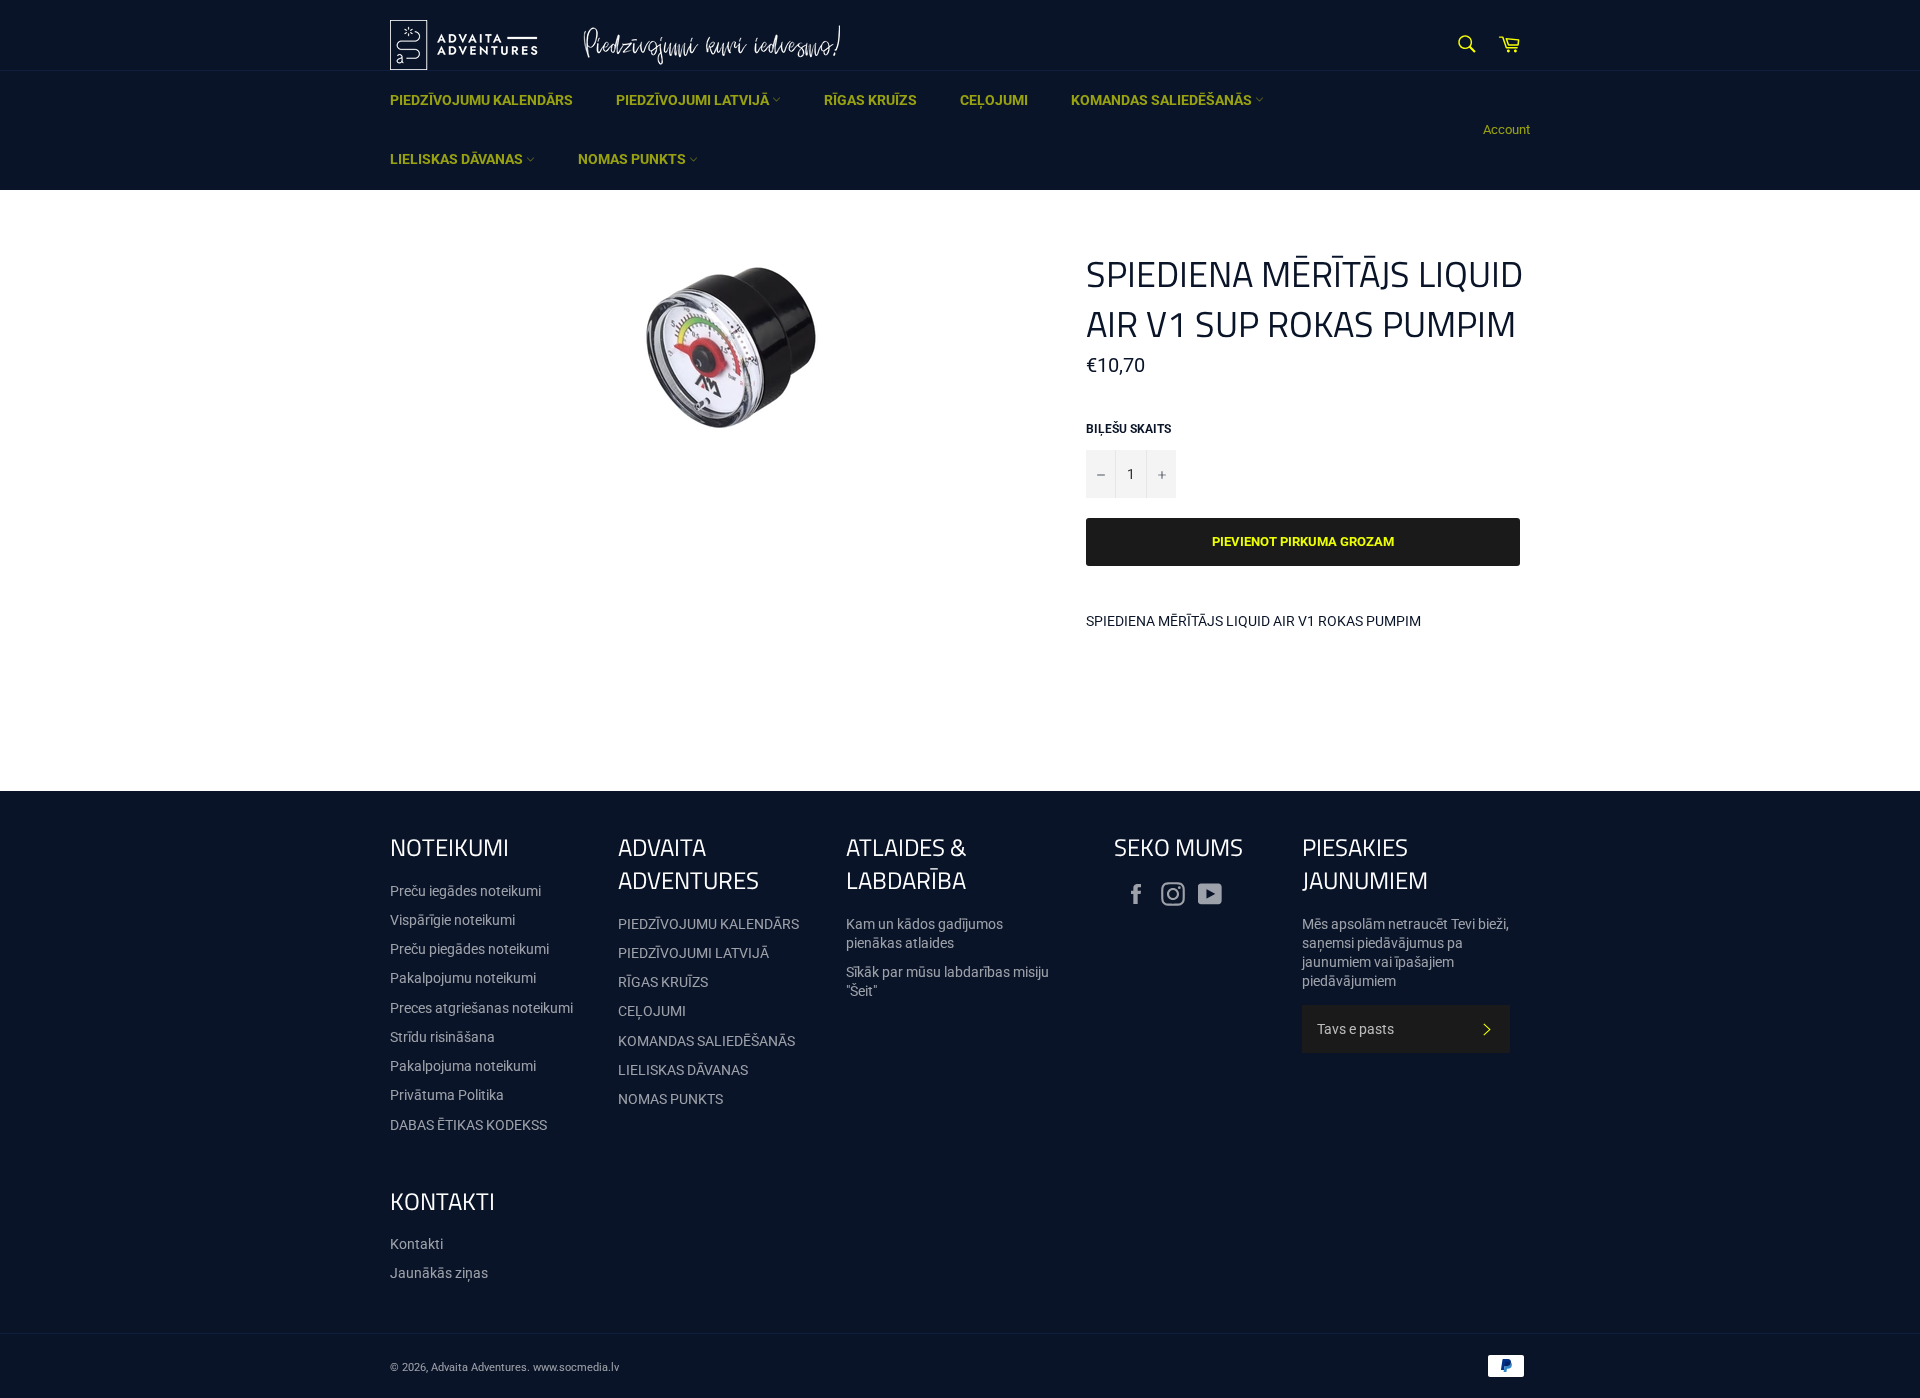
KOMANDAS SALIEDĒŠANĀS (1163, 100)
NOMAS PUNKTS (633, 159)
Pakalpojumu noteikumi (463, 978)
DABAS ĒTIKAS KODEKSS (468, 1125)
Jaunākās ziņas (439, 1273)
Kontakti (416, 1244)
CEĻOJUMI (994, 100)
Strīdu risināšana (442, 1037)
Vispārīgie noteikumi (452, 920)
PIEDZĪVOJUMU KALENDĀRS (481, 100)
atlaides (929, 943)
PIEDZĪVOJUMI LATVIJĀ (694, 100)
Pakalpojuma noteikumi (463, 1066)
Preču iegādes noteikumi (465, 891)
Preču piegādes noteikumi (469, 949)
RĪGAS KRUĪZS (870, 100)
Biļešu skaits (1128, 429)
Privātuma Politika (447, 1095)
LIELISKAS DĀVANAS (458, 159)
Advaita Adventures (479, 1367)
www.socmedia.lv (576, 1367)
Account (1506, 129)
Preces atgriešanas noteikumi (481, 1008)
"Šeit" (861, 991)
